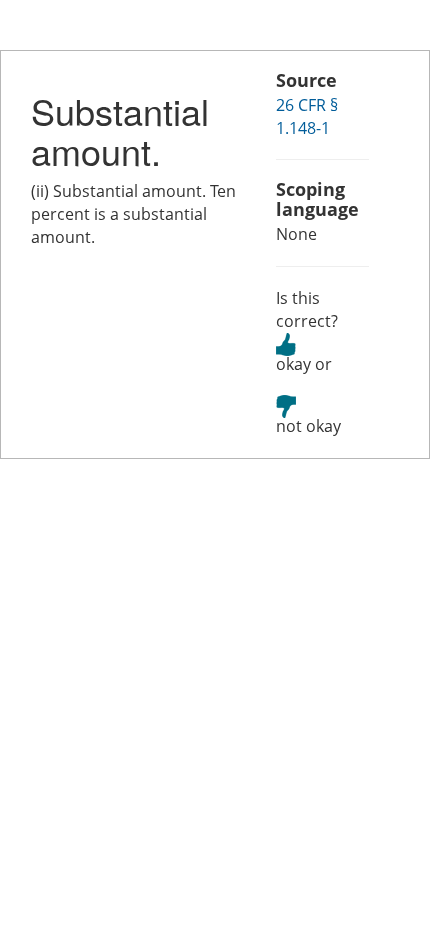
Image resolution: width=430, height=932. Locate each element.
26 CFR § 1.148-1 (307, 116)
